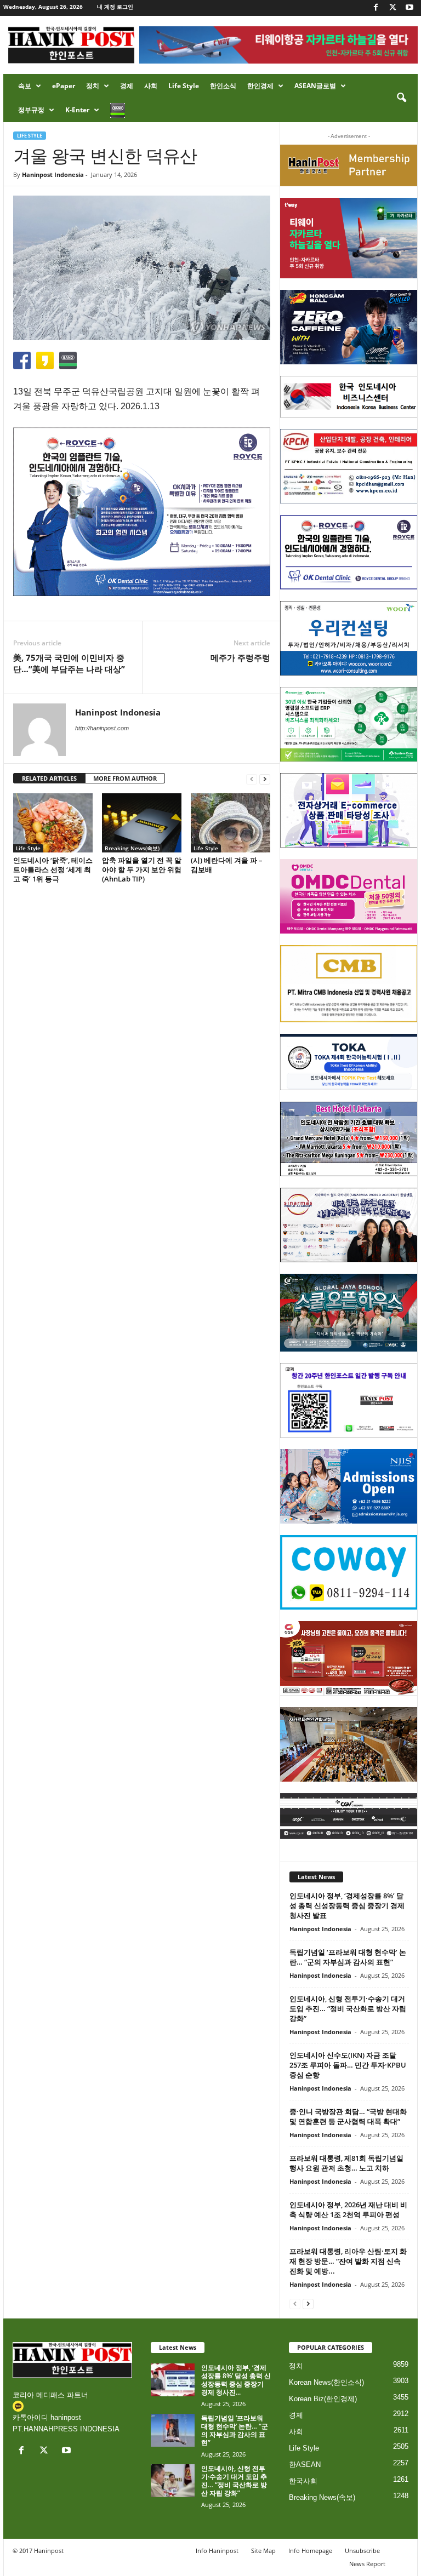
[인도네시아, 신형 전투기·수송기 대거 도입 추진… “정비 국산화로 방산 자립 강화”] (173, 2481)
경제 (127, 86)
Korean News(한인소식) (326, 2382)
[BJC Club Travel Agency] (349, 1139)
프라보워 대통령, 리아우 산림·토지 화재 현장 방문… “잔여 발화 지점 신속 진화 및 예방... (348, 2261)
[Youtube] (409, 8)
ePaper (64, 86)
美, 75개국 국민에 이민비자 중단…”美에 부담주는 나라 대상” (69, 663)
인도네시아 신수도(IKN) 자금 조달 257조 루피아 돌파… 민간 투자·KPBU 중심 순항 (348, 2065)
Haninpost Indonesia (53, 174)
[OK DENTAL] (349, 552)
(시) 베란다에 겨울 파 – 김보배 (227, 865)
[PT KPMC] (349, 466)
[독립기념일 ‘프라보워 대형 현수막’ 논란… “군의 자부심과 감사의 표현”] (173, 2430)
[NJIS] (349, 1486)
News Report (367, 2564)
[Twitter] (392, 8)
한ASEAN (305, 2465)
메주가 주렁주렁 (240, 657)
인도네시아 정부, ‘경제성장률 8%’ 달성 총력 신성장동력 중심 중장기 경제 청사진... (236, 2380)
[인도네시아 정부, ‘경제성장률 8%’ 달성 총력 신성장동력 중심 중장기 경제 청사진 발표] (173, 2380)
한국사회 (303, 2481)
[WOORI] (349, 638)
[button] (401, 98)
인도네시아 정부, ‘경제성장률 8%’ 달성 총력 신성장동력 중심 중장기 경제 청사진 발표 (347, 1905)
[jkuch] (349, 1744)
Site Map (263, 2551)
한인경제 (260, 86)
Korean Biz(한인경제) (323, 2399)
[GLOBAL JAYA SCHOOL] (349, 1313)
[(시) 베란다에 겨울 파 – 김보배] (231, 823)
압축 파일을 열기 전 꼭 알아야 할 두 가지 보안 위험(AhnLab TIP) (142, 869)
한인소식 (223, 86)
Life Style (184, 86)
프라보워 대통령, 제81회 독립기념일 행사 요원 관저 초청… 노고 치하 (346, 2163)
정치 (93, 86)
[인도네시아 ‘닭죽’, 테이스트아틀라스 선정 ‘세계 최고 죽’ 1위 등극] (53, 823)
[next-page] (265, 779)
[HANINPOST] (349, 1400)
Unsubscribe (362, 2551)
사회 (151, 86)
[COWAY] (349, 1572)
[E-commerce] (349, 810)
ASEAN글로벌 (315, 86)
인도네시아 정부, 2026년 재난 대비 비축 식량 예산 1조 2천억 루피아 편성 (348, 2209)
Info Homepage (310, 2551)
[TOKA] (349, 1062)
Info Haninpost (217, 2551)
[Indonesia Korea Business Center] (349, 397)
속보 (25, 86)
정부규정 (31, 110)
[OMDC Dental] (349, 896)
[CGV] (349, 1816)
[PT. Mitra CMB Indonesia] (349, 984)
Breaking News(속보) (132, 848)
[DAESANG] (349, 1658)
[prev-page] (252, 779)
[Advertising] (142, 512)
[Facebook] (376, 8)
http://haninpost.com (102, 728)
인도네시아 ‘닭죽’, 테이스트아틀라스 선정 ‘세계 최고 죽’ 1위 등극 (53, 869)
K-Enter (77, 110)
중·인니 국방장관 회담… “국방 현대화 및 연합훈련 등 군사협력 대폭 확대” (348, 2116)
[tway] (349, 238)
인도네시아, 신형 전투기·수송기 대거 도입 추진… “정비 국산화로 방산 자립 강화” (348, 2008)
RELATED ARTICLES (49, 778)
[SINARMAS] (349, 1225)
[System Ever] (349, 724)
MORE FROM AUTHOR (125, 778)
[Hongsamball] (349, 327)
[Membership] (349, 165)
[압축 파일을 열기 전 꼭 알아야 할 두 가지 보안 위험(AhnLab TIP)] (142, 823)
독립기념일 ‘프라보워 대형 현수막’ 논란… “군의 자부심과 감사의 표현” (348, 1957)
